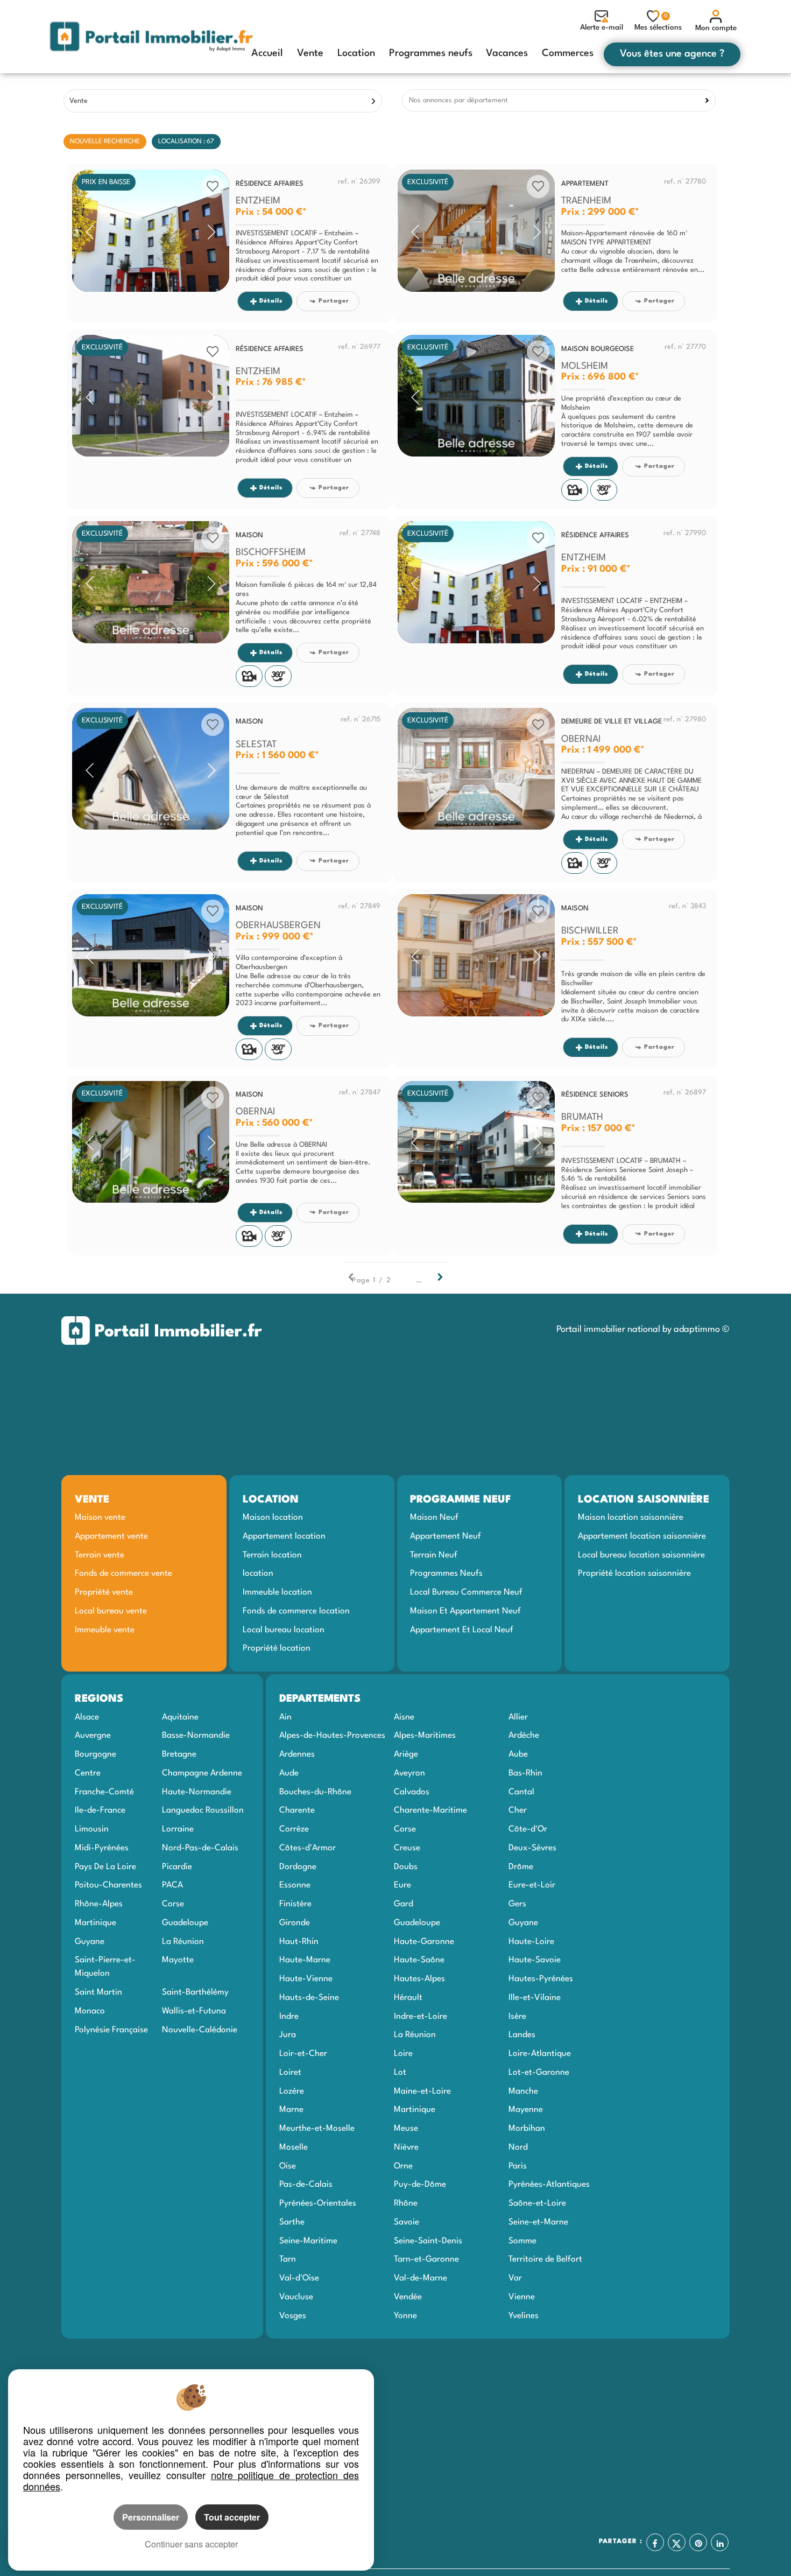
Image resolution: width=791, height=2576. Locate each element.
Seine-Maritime (308, 2241)
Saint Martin (98, 1992)
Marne (291, 2110)
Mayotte (178, 1960)
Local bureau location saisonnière (641, 1555)
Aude (289, 1773)
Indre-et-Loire (421, 2017)
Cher (518, 1810)
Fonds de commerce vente (123, 1574)
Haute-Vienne (306, 1979)
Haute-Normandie (197, 1792)
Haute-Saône (419, 1960)
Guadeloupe (185, 1923)
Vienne (522, 2297)
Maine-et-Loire (422, 2091)
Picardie (177, 1867)
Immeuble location (277, 1592)
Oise (288, 2166)
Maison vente (100, 1518)
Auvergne (93, 1736)
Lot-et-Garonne (539, 2073)
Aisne (404, 1717)
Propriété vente (104, 1592)
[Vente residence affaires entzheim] (151, 231)
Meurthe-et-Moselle (317, 2129)
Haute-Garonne (424, 1942)
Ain (285, 1717)
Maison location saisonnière (631, 1518)
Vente (310, 53)
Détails (271, 301)
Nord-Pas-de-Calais (200, 1848)
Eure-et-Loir (532, 1885)
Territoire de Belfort (545, 2259)
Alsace (87, 1717)
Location (356, 53)
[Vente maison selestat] (151, 769)
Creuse (407, 1848)
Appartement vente (111, 1536)
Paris (518, 2166)
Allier (518, 1717)
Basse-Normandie (196, 1736)
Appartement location (284, 1536)
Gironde (295, 1923)
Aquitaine (180, 1717)
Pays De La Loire (105, 1867)
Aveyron (409, 1773)
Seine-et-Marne (538, 2222)
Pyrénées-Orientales (318, 2203)
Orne (403, 2166)
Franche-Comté (104, 1792)
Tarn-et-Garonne (426, 2259)
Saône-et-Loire (537, 2203)
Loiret (290, 2073)
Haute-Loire (531, 1942)
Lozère (292, 2091)
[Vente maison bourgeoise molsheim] (476, 396)
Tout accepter (232, 2517)
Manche (523, 2091)
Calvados (412, 1792)
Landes (522, 2035)
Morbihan (527, 2129)
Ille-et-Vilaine (535, 1998)
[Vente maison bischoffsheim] (151, 582)
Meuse (406, 2129)
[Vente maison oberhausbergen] (151, 955)
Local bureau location (284, 1630)
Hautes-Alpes (419, 1979)
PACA (172, 1885)
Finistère (295, 1904)
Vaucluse (296, 2297)
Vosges (293, 2316)
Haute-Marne (305, 1960)
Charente (297, 1810)
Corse (173, 1904)
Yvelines (524, 2316)
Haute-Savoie (535, 1960)
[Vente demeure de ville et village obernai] (476, 769)
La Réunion (183, 1942)
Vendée (408, 2297)
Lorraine (178, 1829)
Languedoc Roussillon (203, 1810)
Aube (518, 1754)
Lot (400, 2073)
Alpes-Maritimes (425, 1736)
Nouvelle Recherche (105, 142)
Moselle (294, 2147)
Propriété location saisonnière (634, 1574)
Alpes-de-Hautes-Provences (332, 1736)
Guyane (90, 1942)
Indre (289, 2017)
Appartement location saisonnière (642, 1536)
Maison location (273, 1518)
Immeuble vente (105, 1630)
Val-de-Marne (421, 2278)
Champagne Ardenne (202, 1773)
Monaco (90, 2011)
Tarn (288, 2259)
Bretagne (179, 1754)
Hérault (408, 1998)
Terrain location (272, 1555)
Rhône (406, 2203)
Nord (518, 2147)
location (258, 1574)
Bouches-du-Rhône (315, 1792)
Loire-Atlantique (540, 2054)
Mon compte (716, 28)
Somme (522, 2241)
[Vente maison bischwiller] (476, 955)
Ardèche (524, 1736)
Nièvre (406, 2147)
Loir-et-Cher (303, 2054)
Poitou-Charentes (108, 1885)
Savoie (407, 2222)
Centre (88, 1773)
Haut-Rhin (299, 1942)
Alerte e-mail (602, 27)
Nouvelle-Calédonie (200, 2030)
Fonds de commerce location (296, 1611)
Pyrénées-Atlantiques (549, 2185)
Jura (288, 2035)
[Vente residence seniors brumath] (476, 1142)
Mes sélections (658, 22)
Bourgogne (96, 1754)
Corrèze (294, 1829)
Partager (334, 301)
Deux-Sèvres (532, 1848)
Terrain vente (100, 1555)
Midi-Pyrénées (102, 1848)
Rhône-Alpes (99, 1904)
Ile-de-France (100, 1810)
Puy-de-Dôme (420, 2185)
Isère (517, 2017)
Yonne (405, 2316)
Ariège (406, 1754)
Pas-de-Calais (306, 2185)
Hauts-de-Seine (309, 1998)
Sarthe (292, 2222)
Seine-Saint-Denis (428, 2241)
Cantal (521, 1792)
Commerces (568, 53)
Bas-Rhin (525, 1773)
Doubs (406, 1867)
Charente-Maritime (430, 1810)
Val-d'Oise (299, 2278)
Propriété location (277, 1648)
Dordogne (298, 1867)
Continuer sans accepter (191, 2544)
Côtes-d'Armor (308, 1848)
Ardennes (297, 1754)
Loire (403, 2054)
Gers (517, 1904)
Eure (402, 1885)
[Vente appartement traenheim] (476, 231)
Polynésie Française (111, 2030)
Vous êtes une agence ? (672, 54)
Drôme (521, 1867)
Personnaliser (151, 2517)
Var (515, 2278)
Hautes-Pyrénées (541, 1979)
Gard (404, 1904)
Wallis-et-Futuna (194, 2011)
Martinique (96, 1923)
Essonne (295, 1885)
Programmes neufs (431, 53)
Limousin (92, 1829)
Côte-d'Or (528, 1829)
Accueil (267, 53)
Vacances (507, 53)
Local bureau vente (111, 1611)
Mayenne (526, 2110)
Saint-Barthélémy (195, 1992)
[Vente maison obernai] (151, 1142)
